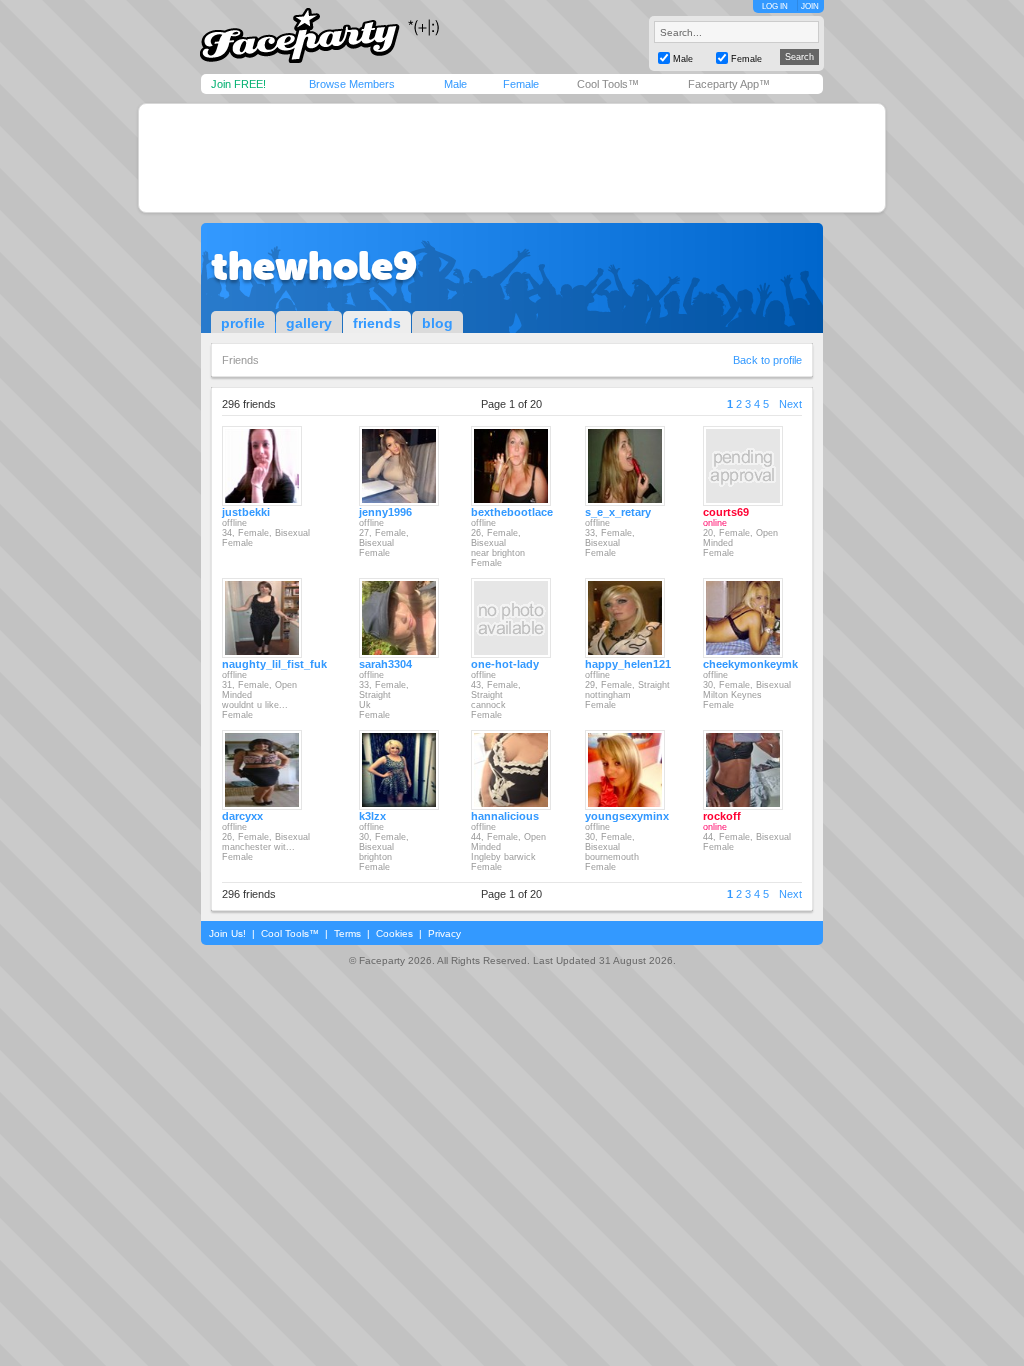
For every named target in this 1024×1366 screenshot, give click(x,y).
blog (437, 323)
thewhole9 (314, 266)
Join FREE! (238, 84)
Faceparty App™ (729, 84)
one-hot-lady (505, 664)
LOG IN (775, 6)
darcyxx (242, 816)
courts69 (726, 512)
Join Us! (227, 933)
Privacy (444, 933)
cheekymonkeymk (750, 664)
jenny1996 (385, 512)
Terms (347, 933)
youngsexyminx (627, 816)
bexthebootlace (512, 512)
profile (243, 323)
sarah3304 (385, 664)
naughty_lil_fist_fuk (274, 664)
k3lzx (372, 816)
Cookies (394, 933)
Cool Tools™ (608, 84)
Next (790, 404)
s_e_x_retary (618, 512)
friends (377, 323)
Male (455, 84)
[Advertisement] (512, 158)
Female (521, 84)
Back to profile (767, 360)
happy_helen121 (628, 664)
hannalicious (505, 816)
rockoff (722, 816)
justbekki (246, 512)
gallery (309, 323)
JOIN (810, 6)
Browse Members (352, 84)
